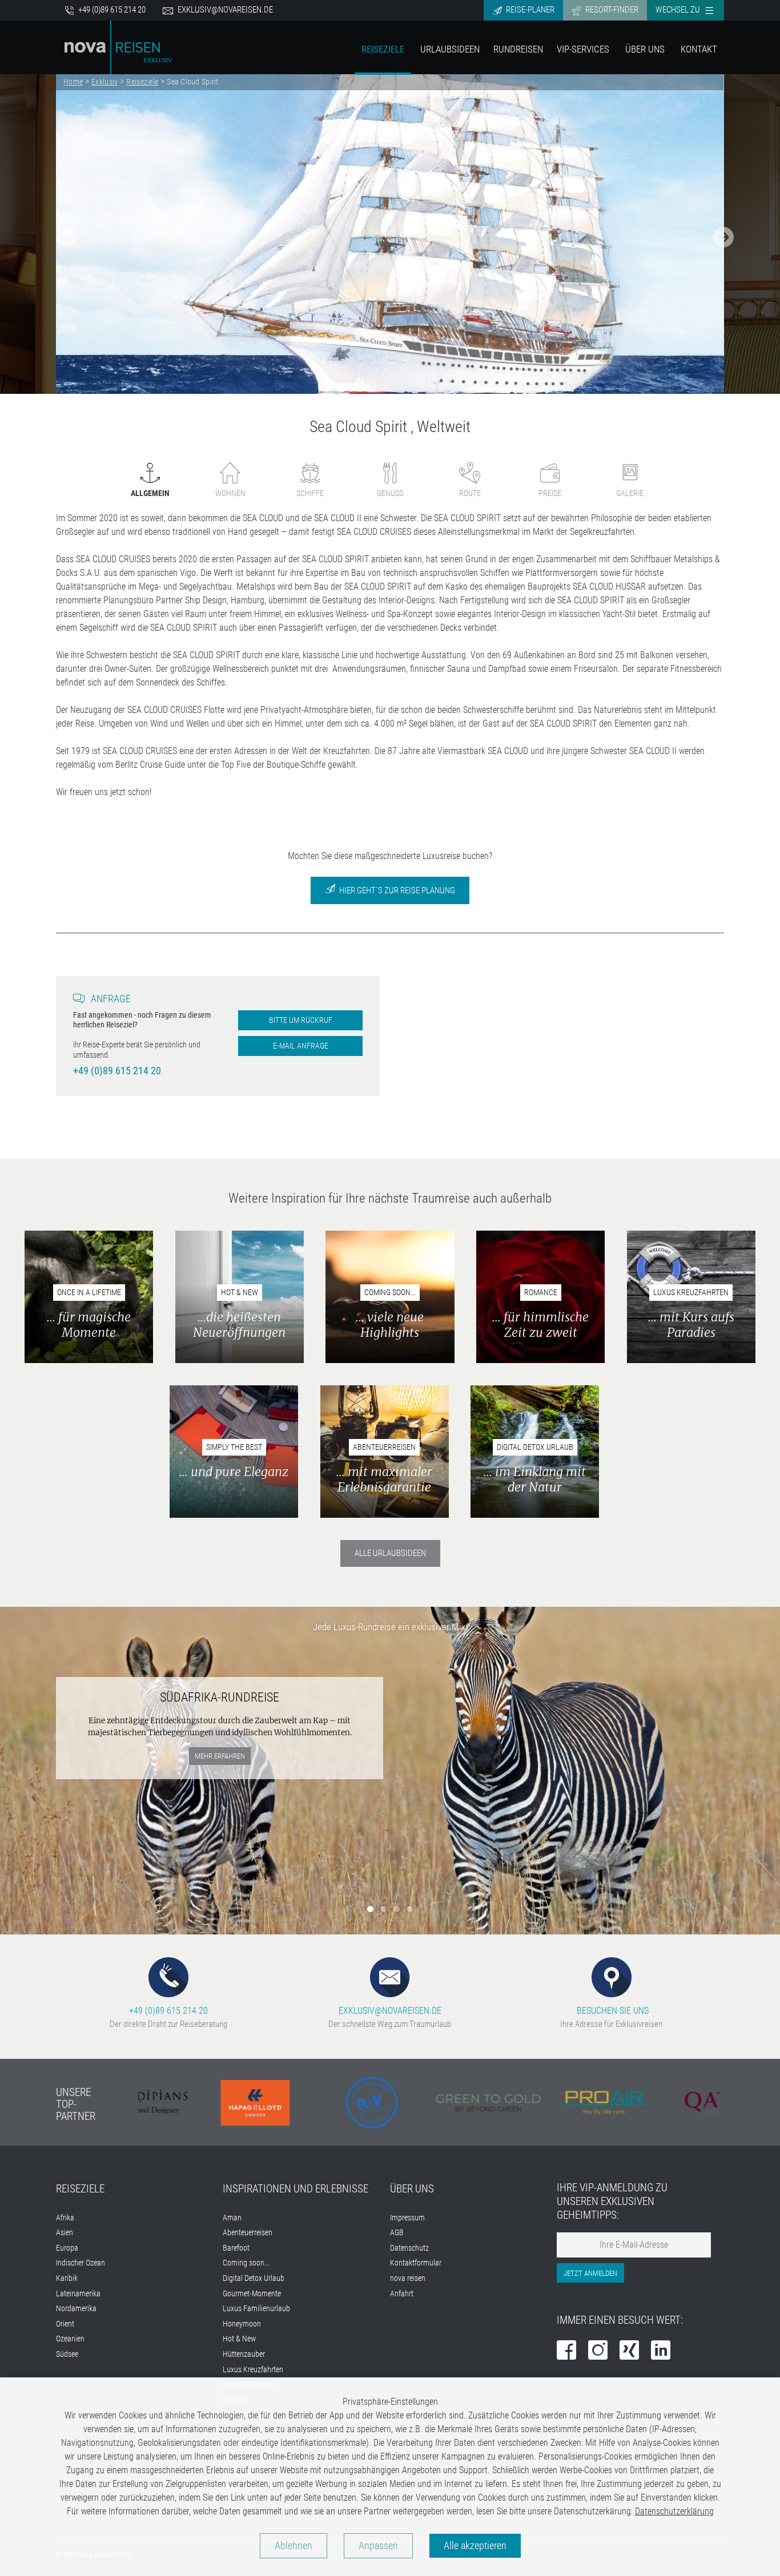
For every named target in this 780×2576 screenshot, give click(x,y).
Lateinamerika (78, 2294)
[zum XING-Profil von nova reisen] (629, 2351)
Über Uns (645, 49)
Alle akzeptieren (475, 2546)
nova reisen (408, 2278)
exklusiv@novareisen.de (225, 10)
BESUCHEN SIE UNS (612, 2011)
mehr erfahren (220, 1756)
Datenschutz (409, 2248)
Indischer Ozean (81, 2263)
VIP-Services (583, 49)
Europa (67, 2248)
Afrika (65, 2218)
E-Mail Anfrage (301, 1046)
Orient (65, 2324)
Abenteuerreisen (248, 2233)
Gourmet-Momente (252, 2294)
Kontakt (699, 49)
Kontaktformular (416, 2263)
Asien (65, 2233)
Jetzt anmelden (590, 2273)
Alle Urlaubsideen (390, 1553)
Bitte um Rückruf (301, 1020)
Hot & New (239, 2339)
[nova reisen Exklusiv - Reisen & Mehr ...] (118, 47)
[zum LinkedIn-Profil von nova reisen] (661, 2351)
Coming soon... (246, 2263)
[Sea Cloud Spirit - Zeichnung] (390, 234)
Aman (232, 2218)
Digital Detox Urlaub (254, 2278)
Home (73, 82)
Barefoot (236, 2248)
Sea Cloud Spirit (193, 82)
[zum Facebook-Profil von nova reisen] (566, 2351)
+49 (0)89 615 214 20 (111, 10)
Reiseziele (383, 49)
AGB (397, 2233)
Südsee (67, 2354)
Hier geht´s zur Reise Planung (396, 890)
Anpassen (378, 2546)
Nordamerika (76, 2309)
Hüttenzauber (244, 2354)
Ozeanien (70, 2339)
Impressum (407, 2218)
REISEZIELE (80, 2189)
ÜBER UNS (412, 2189)
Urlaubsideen (450, 49)
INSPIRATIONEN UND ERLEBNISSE (295, 2189)
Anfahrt (402, 2294)
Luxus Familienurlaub (256, 2309)
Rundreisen (518, 49)
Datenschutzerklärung (674, 2511)
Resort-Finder (611, 10)
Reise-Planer (529, 10)
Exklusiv (104, 82)
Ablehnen (293, 2546)
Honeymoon (242, 2324)
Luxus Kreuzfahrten (253, 2370)
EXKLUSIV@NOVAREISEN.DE (390, 2011)
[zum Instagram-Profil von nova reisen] (598, 2351)
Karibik (67, 2278)
